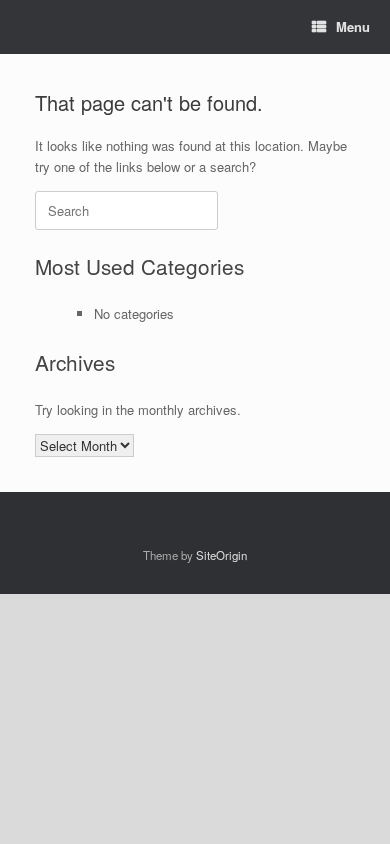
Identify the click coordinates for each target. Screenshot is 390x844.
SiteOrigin (221, 555)
